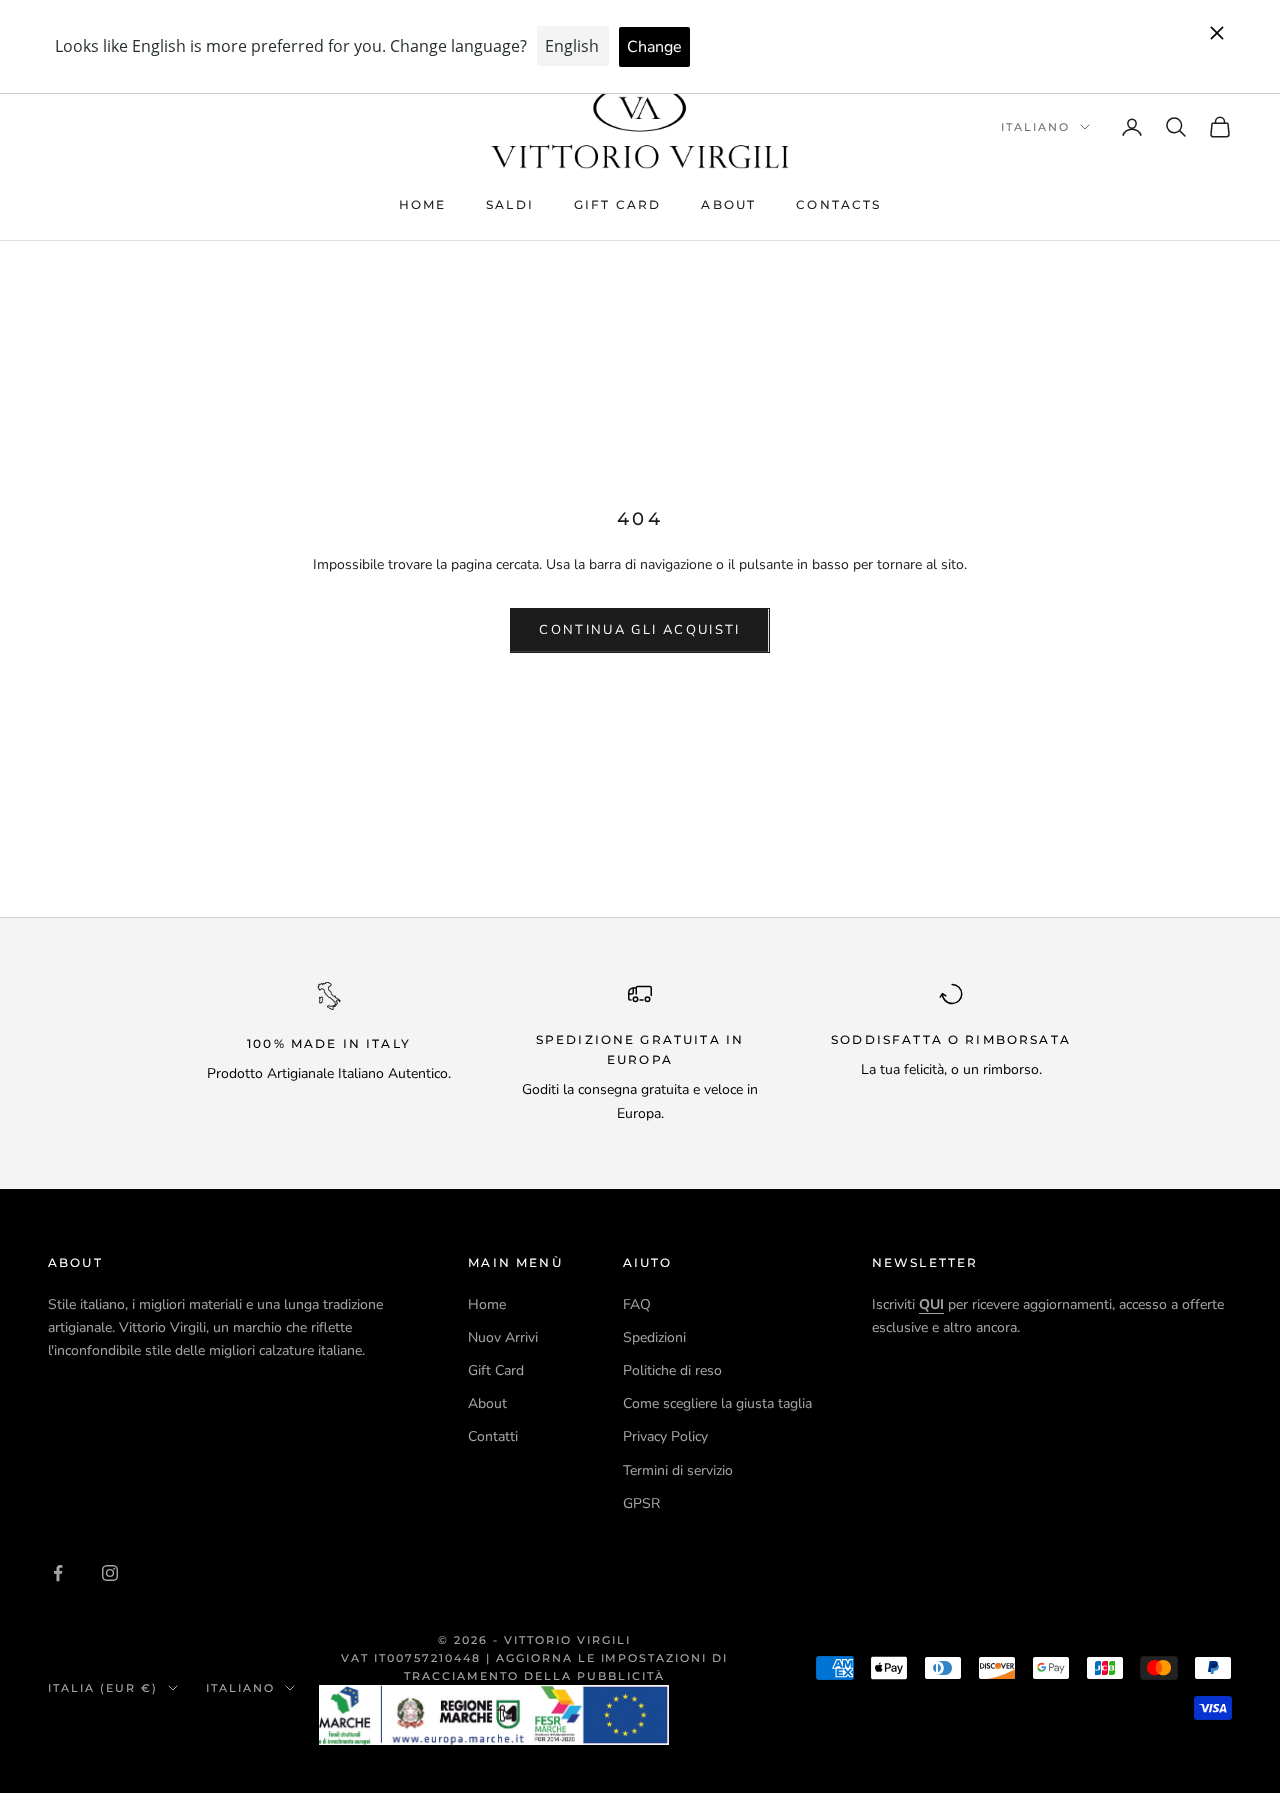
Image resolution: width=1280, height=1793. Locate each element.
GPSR (641, 1503)
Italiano (1035, 127)
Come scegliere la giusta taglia (717, 1403)
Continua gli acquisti (639, 630)
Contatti (493, 1436)
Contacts (838, 204)
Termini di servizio (678, 1470)
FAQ (637, 1304)
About (728, 204)
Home (423, 204)
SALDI (510, 204)
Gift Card (617, 204)
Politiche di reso (672, 1370)
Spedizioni (654, 1337)
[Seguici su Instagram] (110, 1573)
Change (654, 47)
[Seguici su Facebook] (58, 1573)
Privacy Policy (665, 1436)
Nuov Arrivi (503, 1337)
